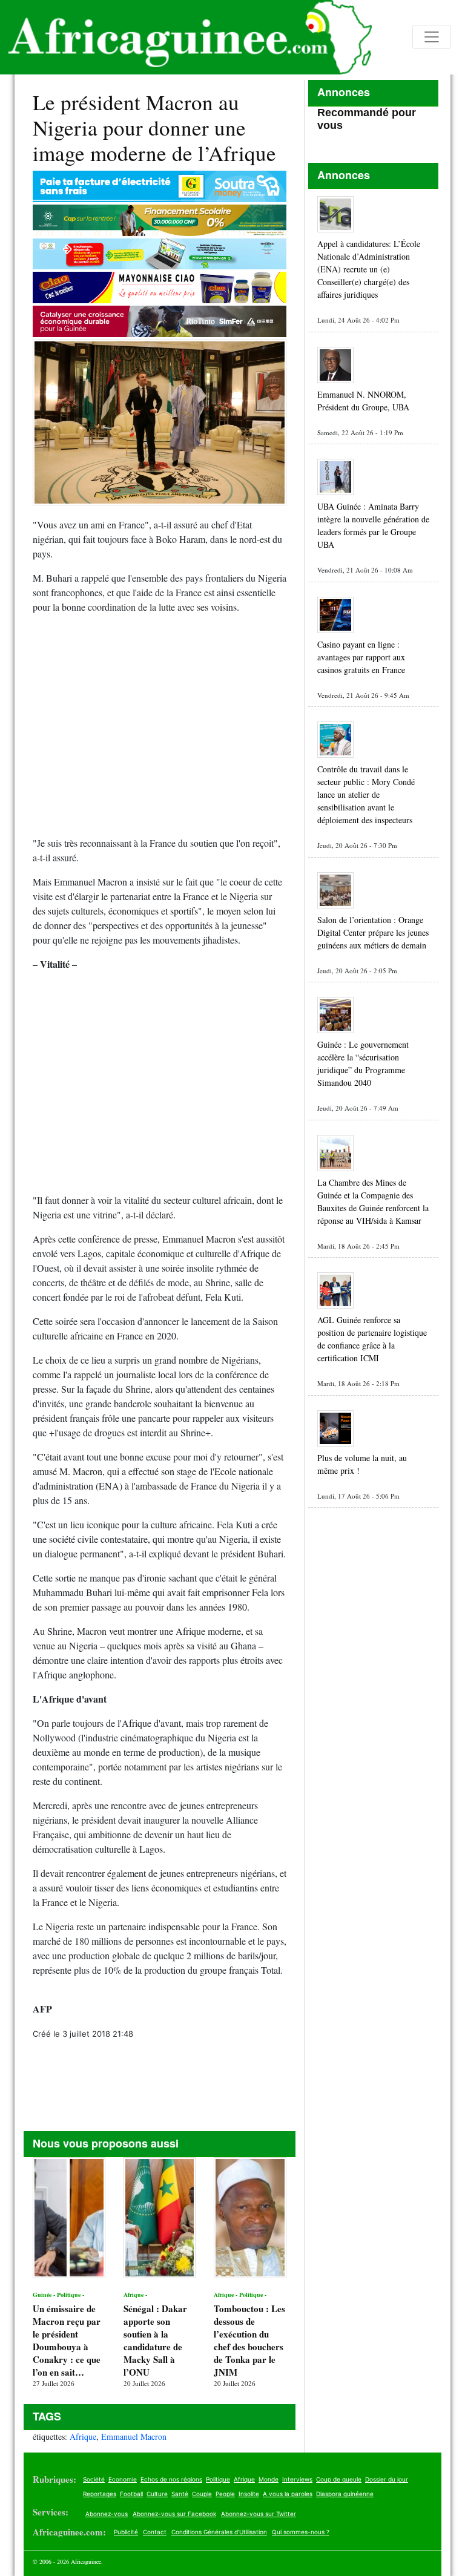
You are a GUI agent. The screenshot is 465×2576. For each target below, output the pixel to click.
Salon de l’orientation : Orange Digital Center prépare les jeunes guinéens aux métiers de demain (373, 932)
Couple (202, 2494)
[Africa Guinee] (186, 37)
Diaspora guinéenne (345, 2494)
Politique (218, 2479)
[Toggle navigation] (432, 37)
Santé (180, 2494)
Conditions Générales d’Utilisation (219, 2532)
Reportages (100, 2494)
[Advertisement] (160, 730)
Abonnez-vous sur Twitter (259, 2514)
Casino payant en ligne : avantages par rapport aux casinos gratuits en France (361, 657)
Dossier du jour (387, 2479)
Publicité (126, 2532)
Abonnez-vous (107, 2514)
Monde (269, 2479)
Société (94, 2479)
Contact (155, 2532)
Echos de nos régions (171, 2479)
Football (131, 2494)
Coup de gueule (339, 2479)
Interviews (297, 2479)
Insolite (249, 2494)
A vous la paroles (288, 2494)
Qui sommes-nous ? (301, 2532)
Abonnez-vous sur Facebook (174, 2514)
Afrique (83, 2436)
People (225, 2494)
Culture (157, 2494)
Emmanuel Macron (134, 2436)
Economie (123, 2479)
